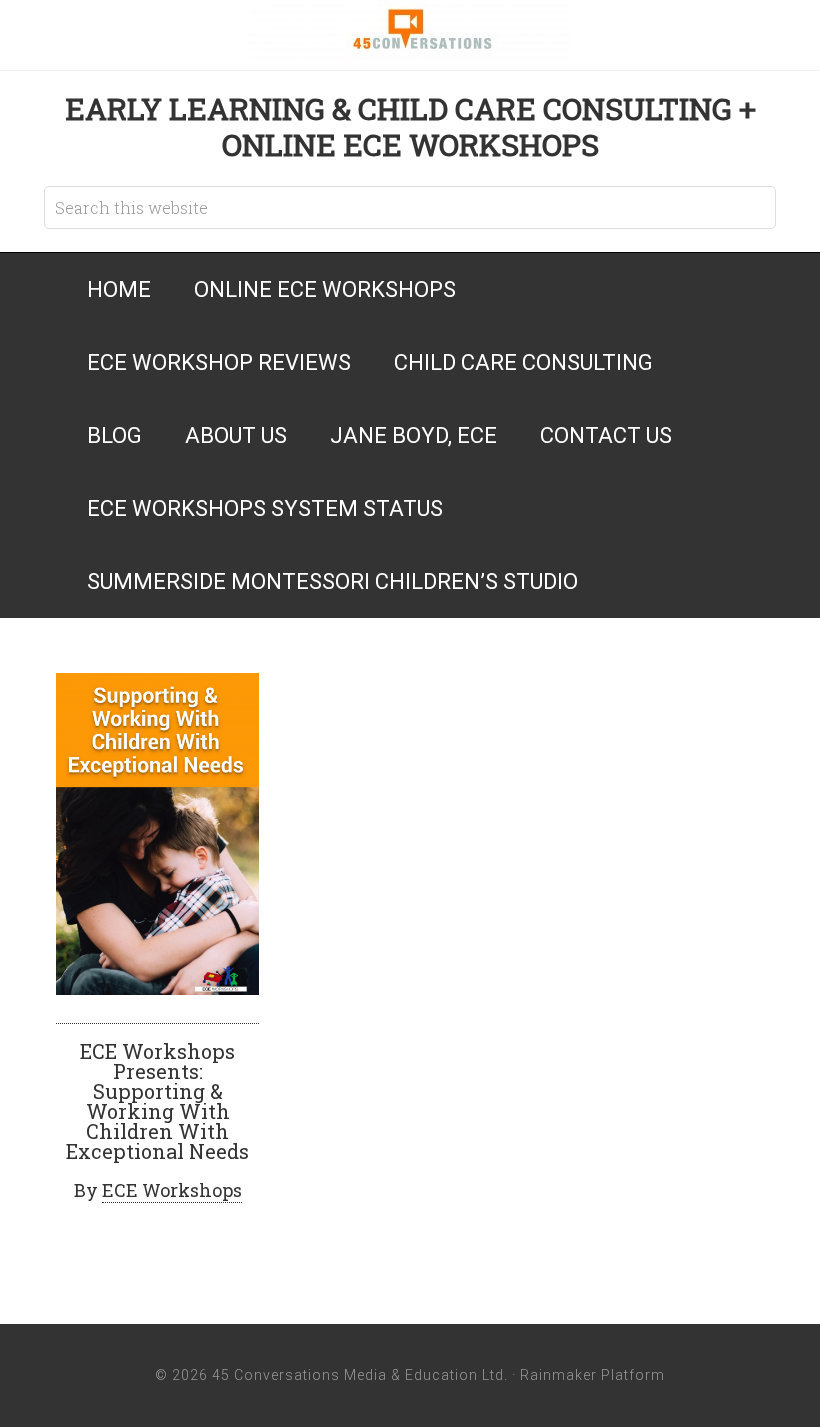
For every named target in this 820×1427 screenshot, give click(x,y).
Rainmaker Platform (592, 1375)
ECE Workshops (172, 1190)
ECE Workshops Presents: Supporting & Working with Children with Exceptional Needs (157, 1101)
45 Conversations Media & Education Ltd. (410, 30)
